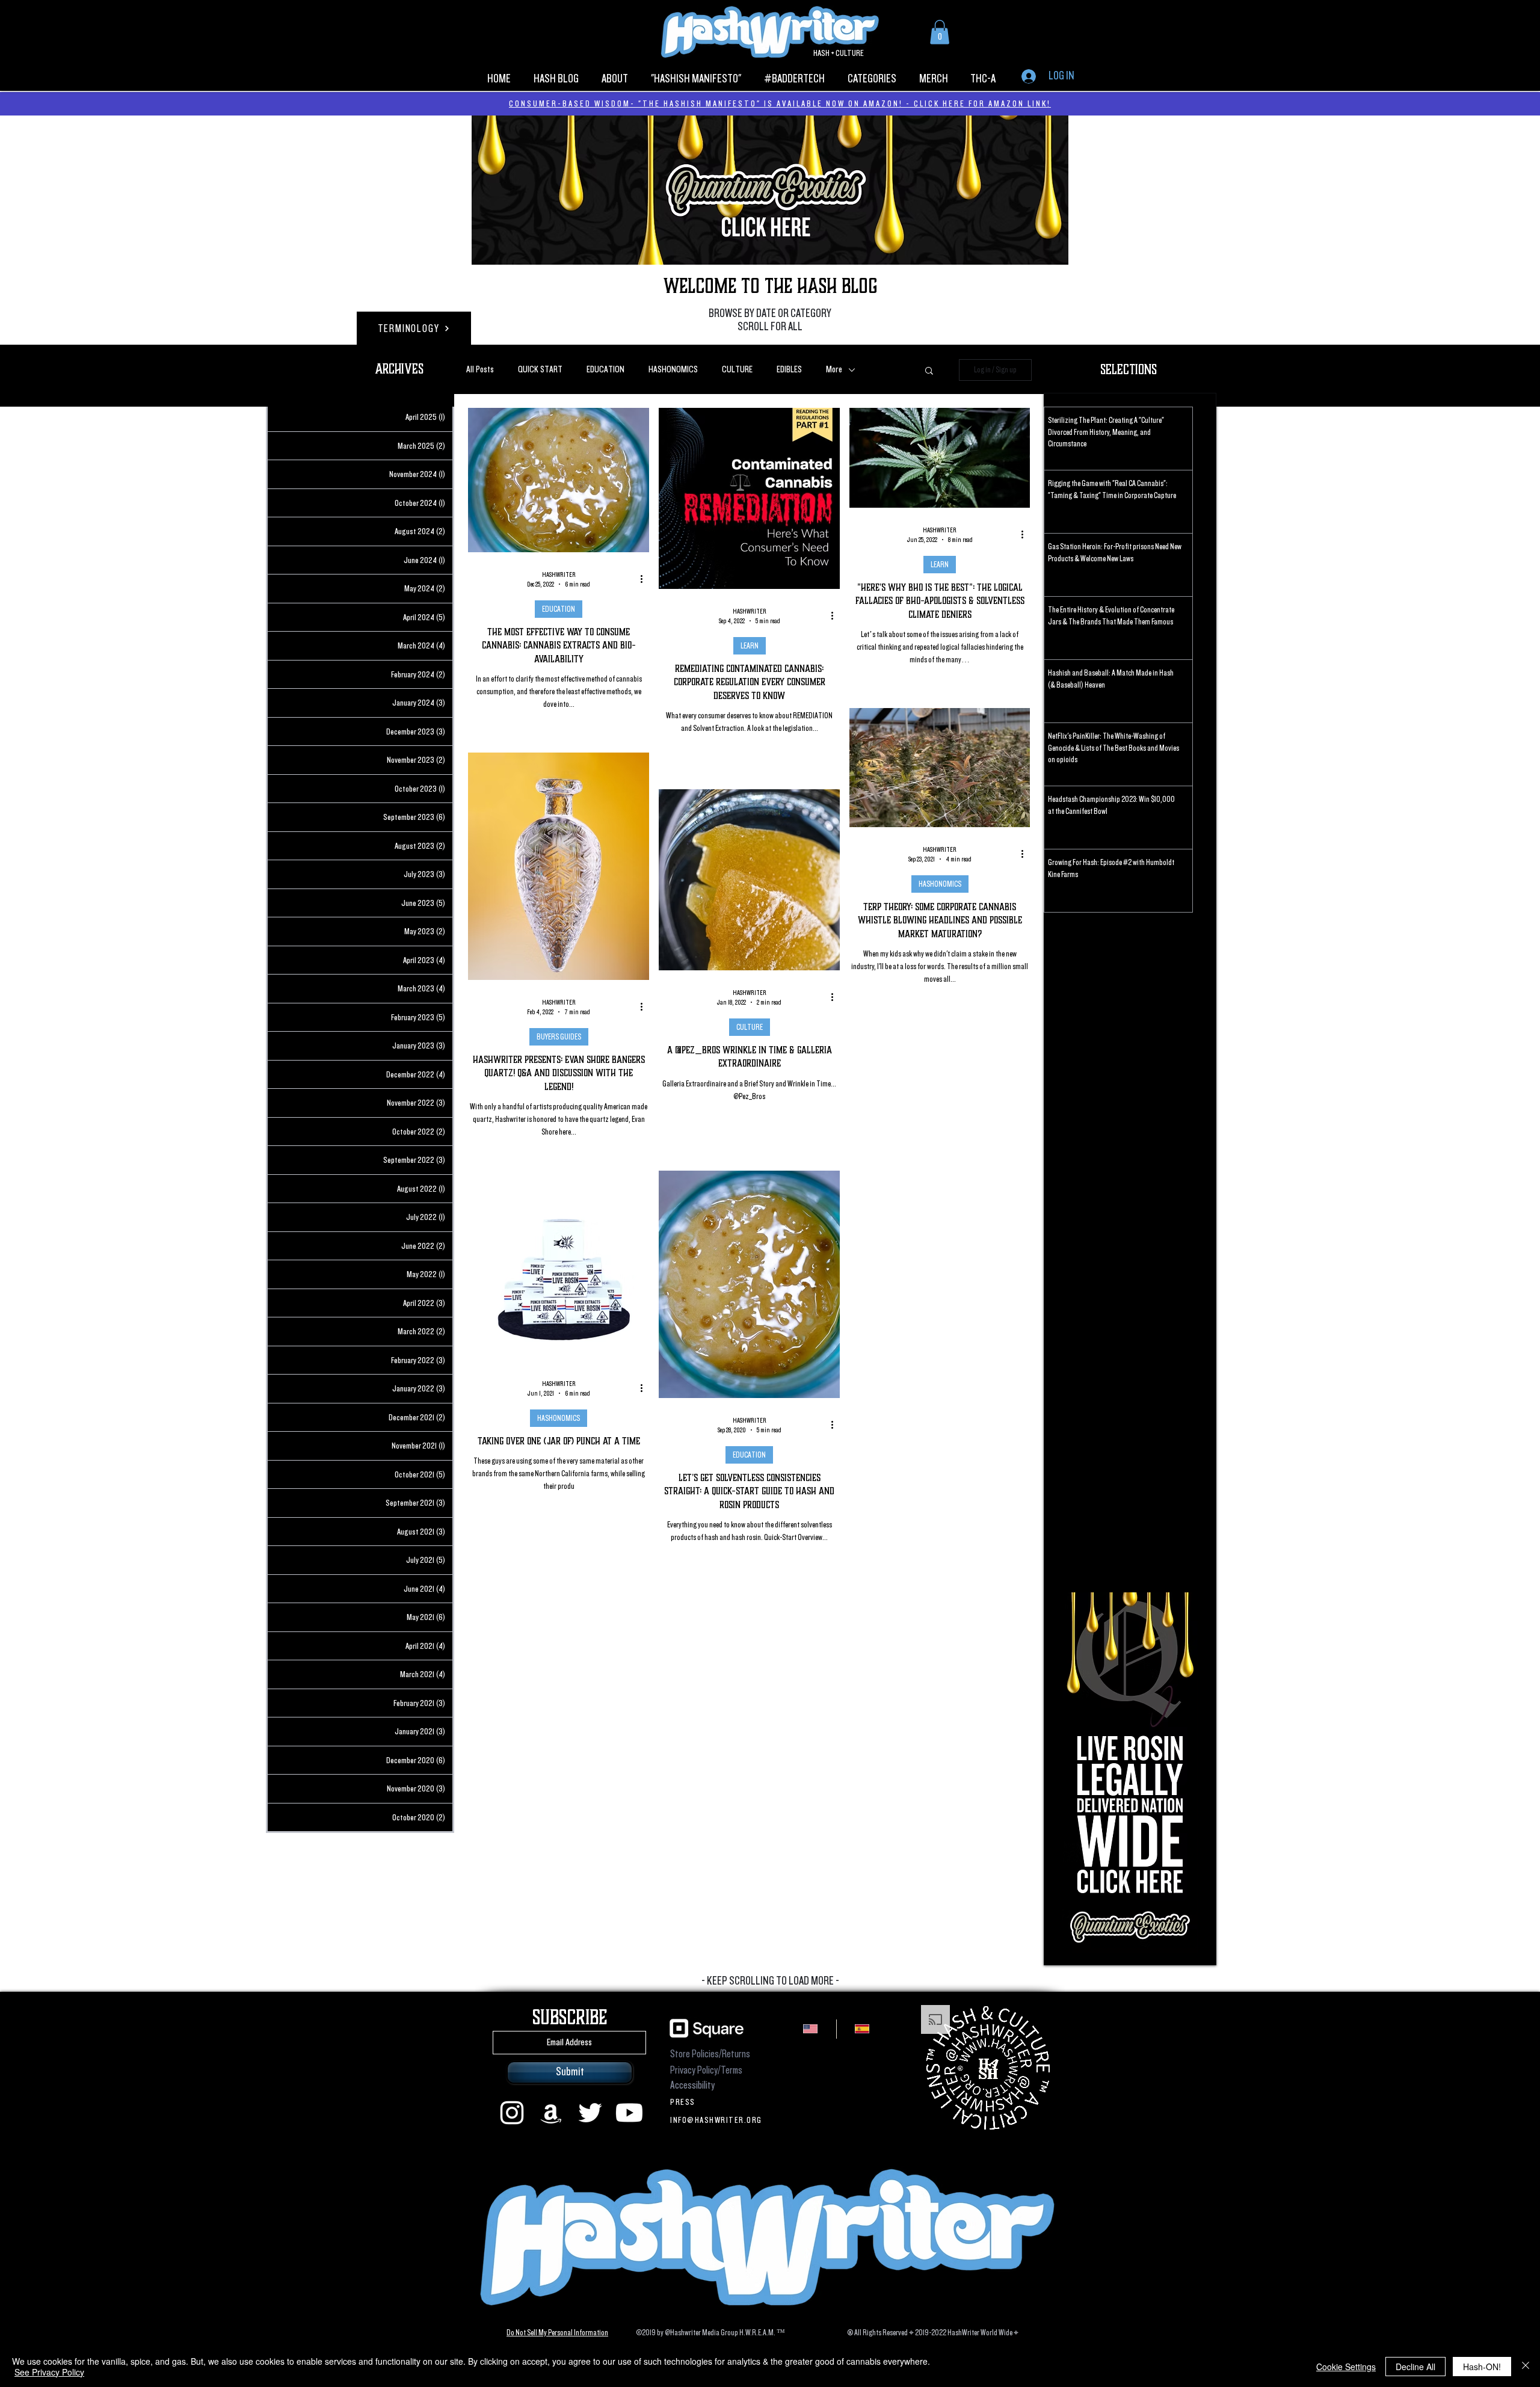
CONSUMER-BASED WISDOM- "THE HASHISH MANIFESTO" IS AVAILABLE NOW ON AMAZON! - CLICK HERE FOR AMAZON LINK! (780, 103)
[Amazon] (551, 2113)
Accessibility (692, 2085)
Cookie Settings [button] (1346, 2367)
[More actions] (645, 579)
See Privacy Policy (49, 2372)
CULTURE (737, 370)
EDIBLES (789, 370)
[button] (940, 32)
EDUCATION (605, 370)
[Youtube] (629, 2113)
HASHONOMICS (673, 370)
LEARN (750, 646)
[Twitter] (590, 2113)
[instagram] (512, 2113)
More (834, 370)
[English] (811, 2029)
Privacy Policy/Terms (706, 2070)
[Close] (1526, 2367)
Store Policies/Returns (710, 2054)
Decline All (1415, 2367)
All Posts (480, 370)
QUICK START (540, 370)
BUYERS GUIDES (559, 1037)
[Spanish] (862, 2029)
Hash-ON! (1482, 2367)
